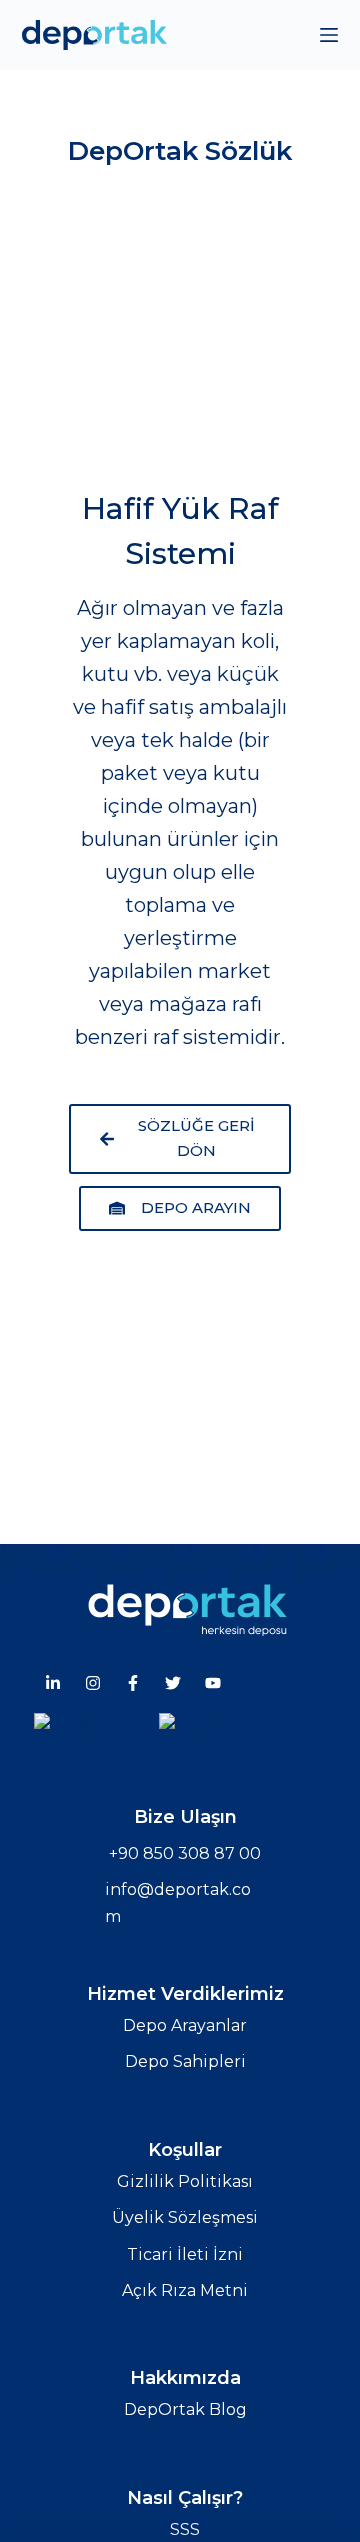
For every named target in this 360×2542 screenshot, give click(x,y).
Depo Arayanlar (185, 2025)
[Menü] (329, 35)
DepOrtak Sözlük (180, 151)
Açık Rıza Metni (185, 2290)
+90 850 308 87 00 (185, 1853)
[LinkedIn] (53, 1683)
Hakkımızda (185, 2378)
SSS (185, 2529)
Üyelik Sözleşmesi (185, 2217)
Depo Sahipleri (185, 2061)
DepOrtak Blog (185, 2409)
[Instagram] (93, 1683)
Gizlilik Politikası (185, 2181)
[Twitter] (173, 1683)
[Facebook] (133, 1683)
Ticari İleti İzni (185, 2254)
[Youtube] (213, 1683)
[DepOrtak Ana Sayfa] (187, 1608)
